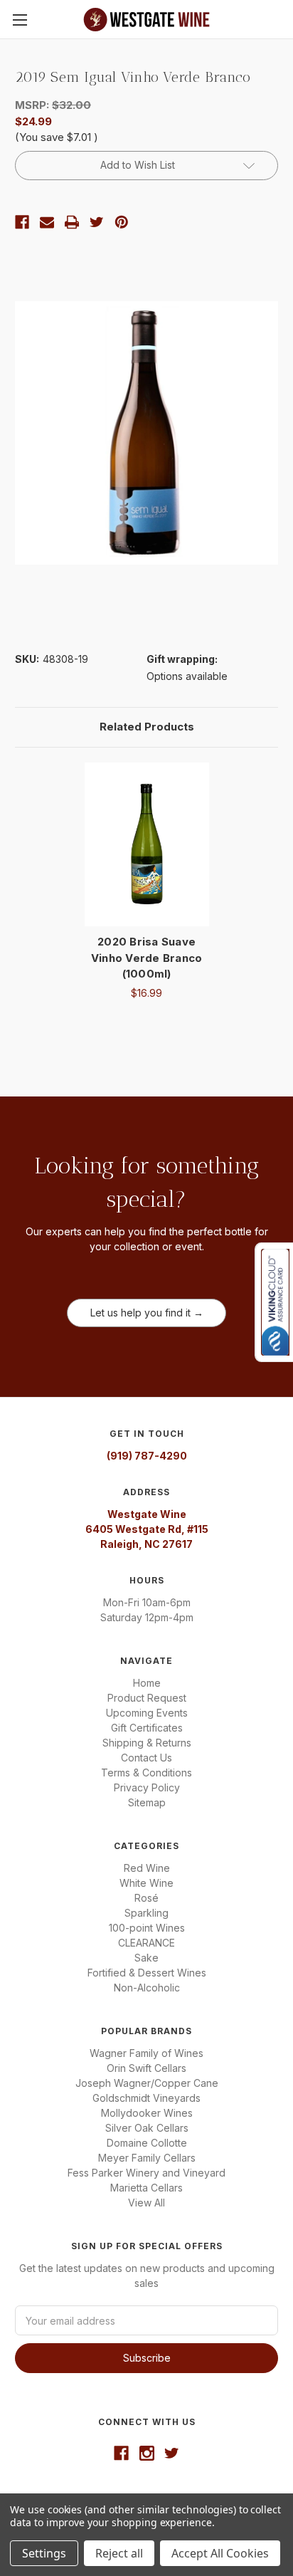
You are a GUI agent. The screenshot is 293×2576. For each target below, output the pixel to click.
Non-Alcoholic (147, 1988)
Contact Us (146, 1758)
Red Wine (147, 1868)
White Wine (146, 1883)
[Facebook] (22, 222)
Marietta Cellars (146, 2188)
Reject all (119, 2553)
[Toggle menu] (20, 20)
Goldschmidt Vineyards (146, 2098)
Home (147, 1683)
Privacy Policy (147, 1787)
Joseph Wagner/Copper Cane (147, 2083)
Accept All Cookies (220, 2553)
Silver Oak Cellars (147, 2128)
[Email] (47, 222)
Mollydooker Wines (147, 2113)
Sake (146, 1958)
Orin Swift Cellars (146, 2068)
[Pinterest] (122, 222)
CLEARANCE (146, 1943)
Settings (44, 2553)
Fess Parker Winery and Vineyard (146, 2173)
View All (146, 2203)
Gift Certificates (147, 1728)
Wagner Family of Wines (146, 2053)
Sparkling (146, 1913)
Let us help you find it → (147, 1313)
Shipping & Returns (147, 1743)
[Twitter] (97, 222)
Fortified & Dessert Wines (147, 1973)
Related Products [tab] (147, 727)
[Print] (72, 222)
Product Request (147, 1698)
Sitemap (147, 1802)
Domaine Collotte (147, 2143)
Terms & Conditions (146, 1773)
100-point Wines (147, 1928)
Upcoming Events (147, 1713)
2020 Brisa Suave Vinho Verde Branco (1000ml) (147, 958)
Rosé (146, 1898)
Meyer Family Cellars (147, 2158)
